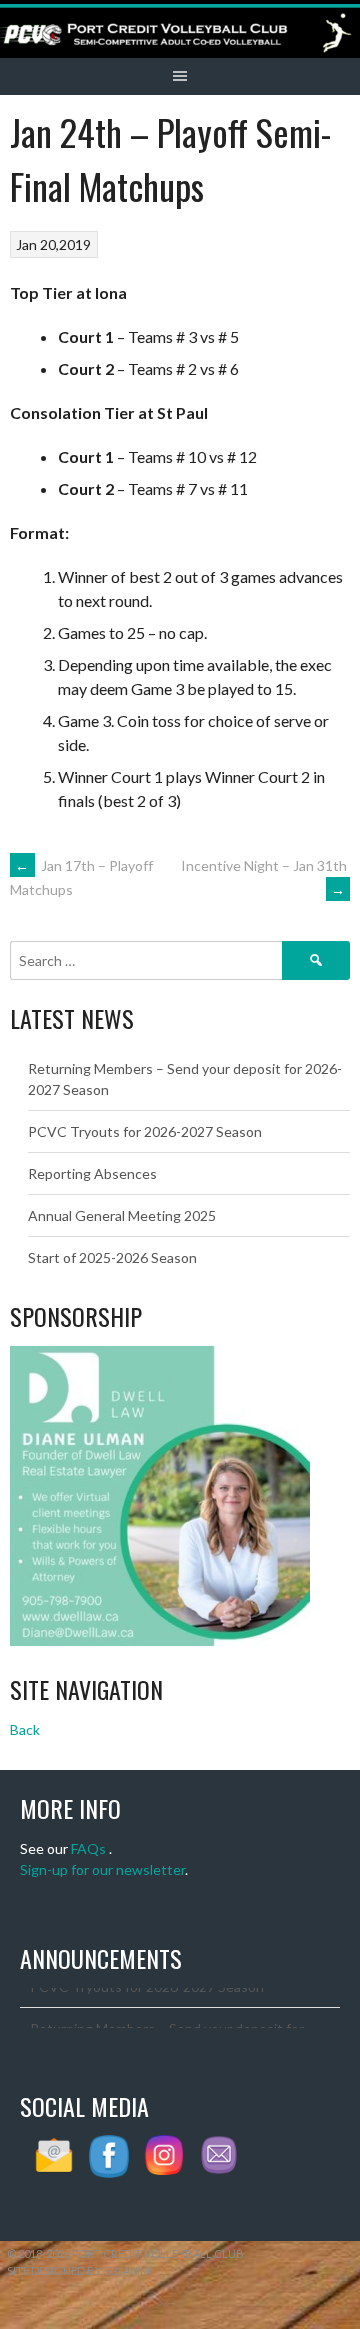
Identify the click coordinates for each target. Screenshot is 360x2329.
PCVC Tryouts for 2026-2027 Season (145, 1131)
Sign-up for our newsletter (102, 1869)
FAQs (88, 1848)
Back (25, 1729)
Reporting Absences (92, 1173)
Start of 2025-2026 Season (112, 1257)
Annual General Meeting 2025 (122, 1215)
